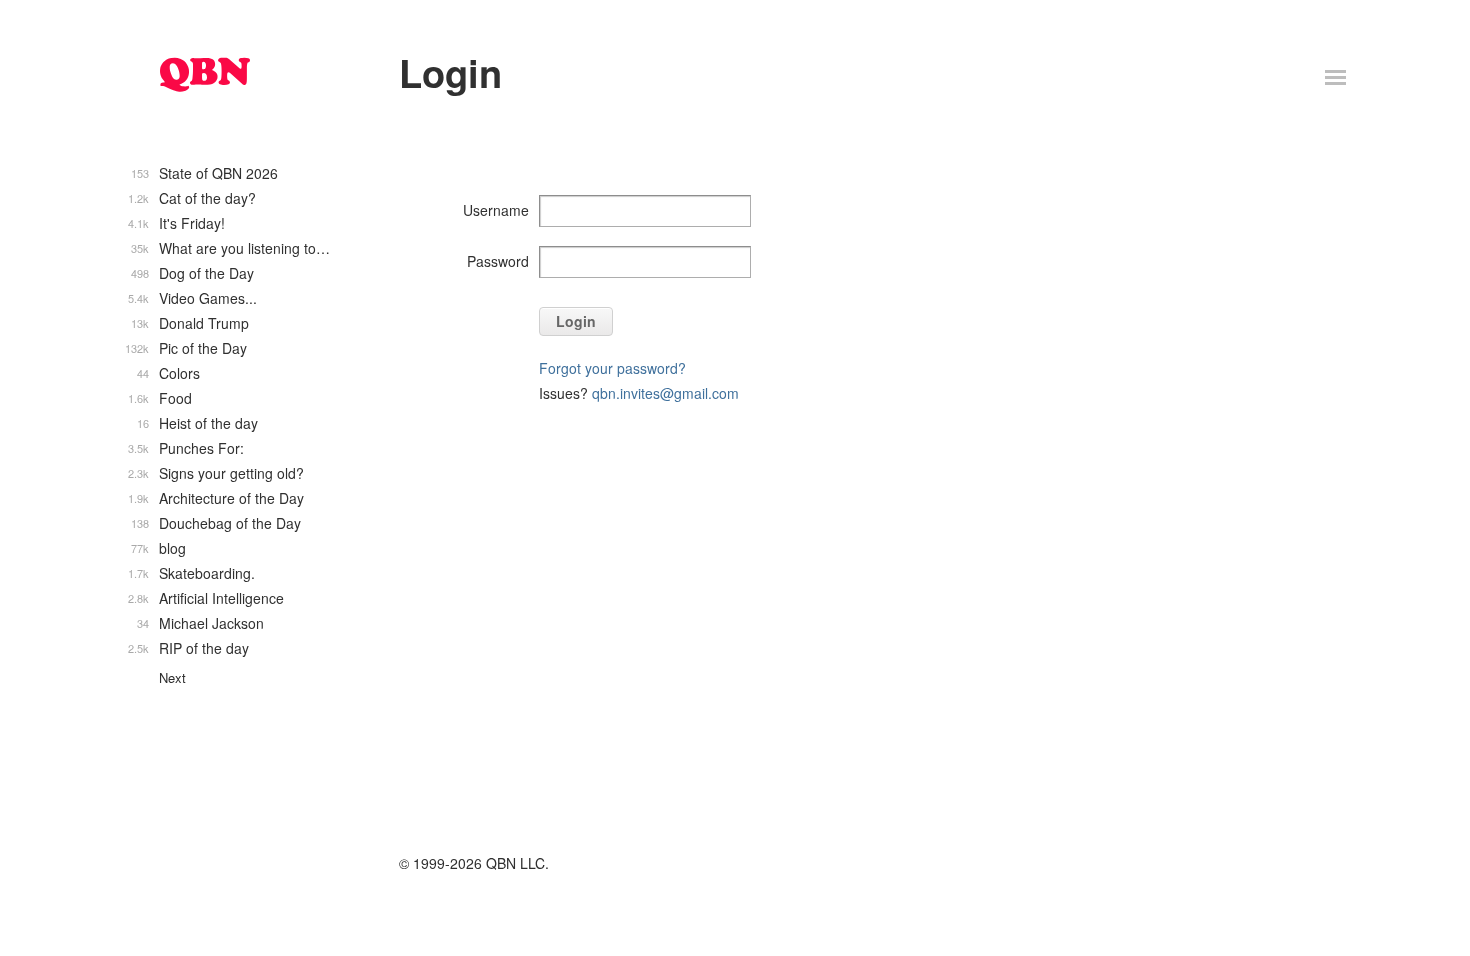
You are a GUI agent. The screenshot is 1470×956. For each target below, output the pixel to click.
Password (498, 261)
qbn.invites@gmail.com (665, 393)
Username (496, 210)
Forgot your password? (612, 368)
